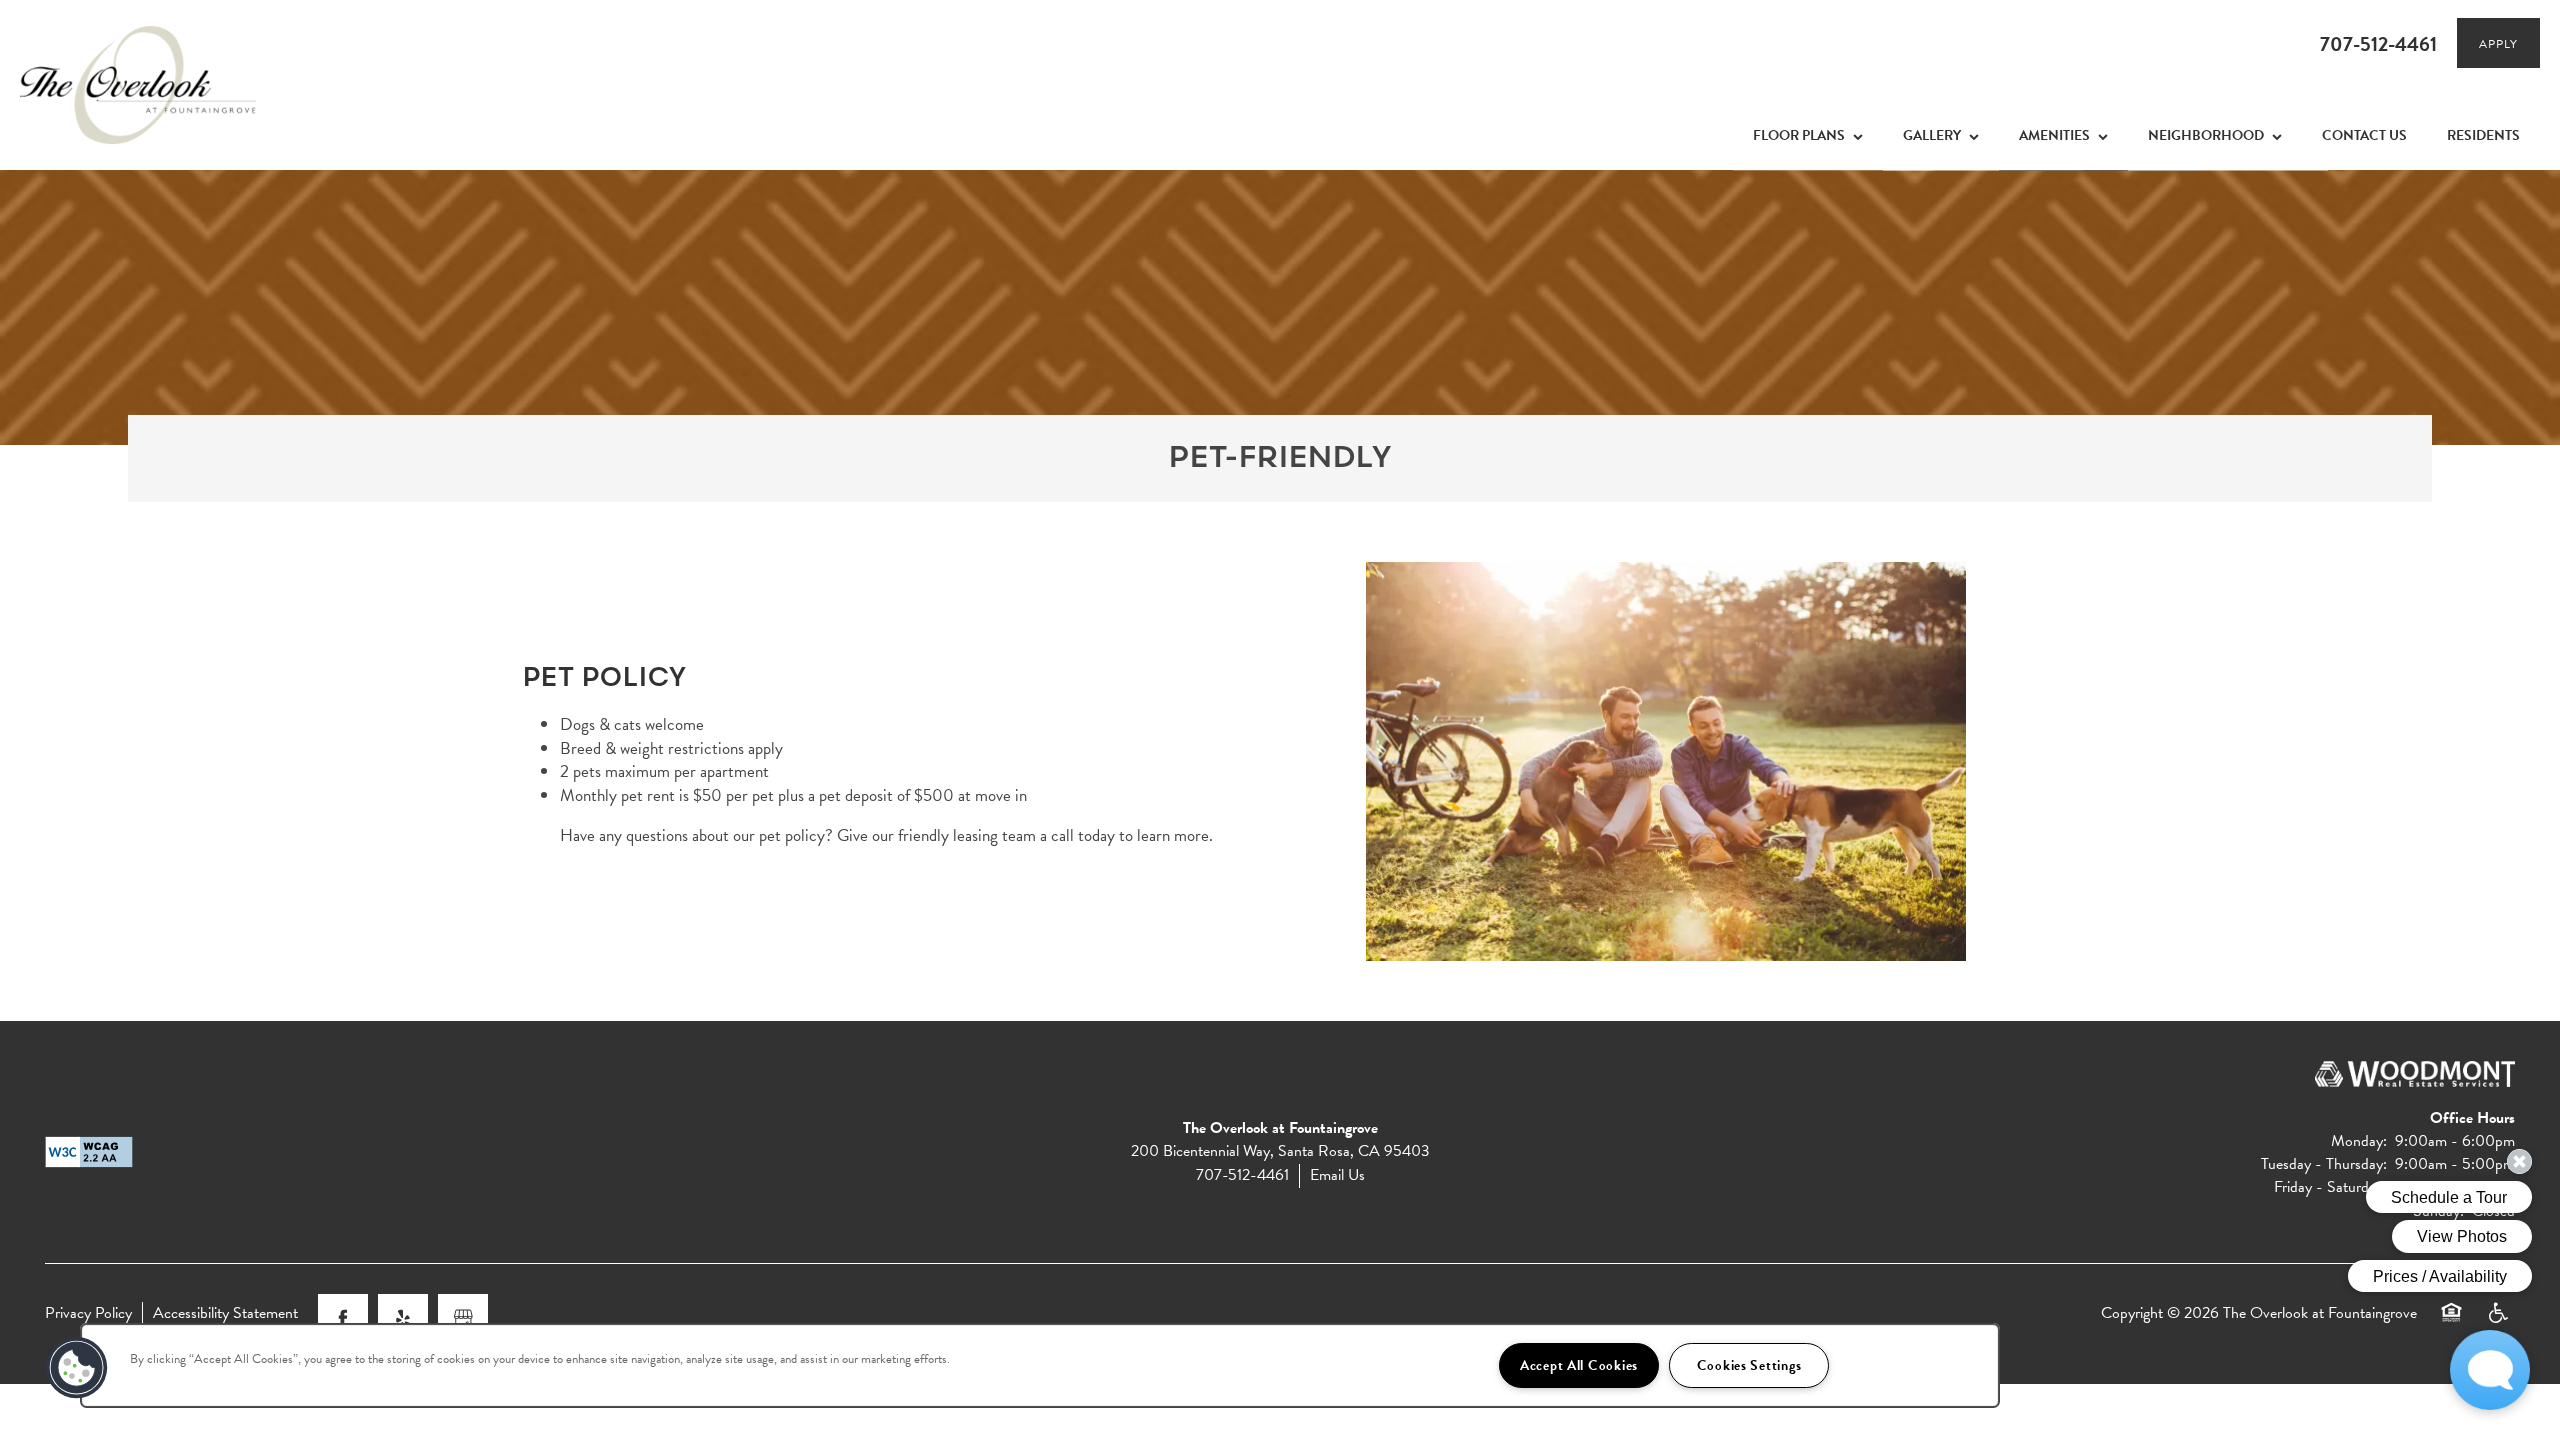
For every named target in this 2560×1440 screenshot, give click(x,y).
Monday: (2359, 1141)
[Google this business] (463, 1319)
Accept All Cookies (1579, 1365)
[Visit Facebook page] (343, 1319)
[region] (1040, 1365)
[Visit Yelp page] (403, 1319)
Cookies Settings (1749, 1365)
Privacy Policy (88, 1313)
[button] (2498, 43)
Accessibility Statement (225, 1313)
